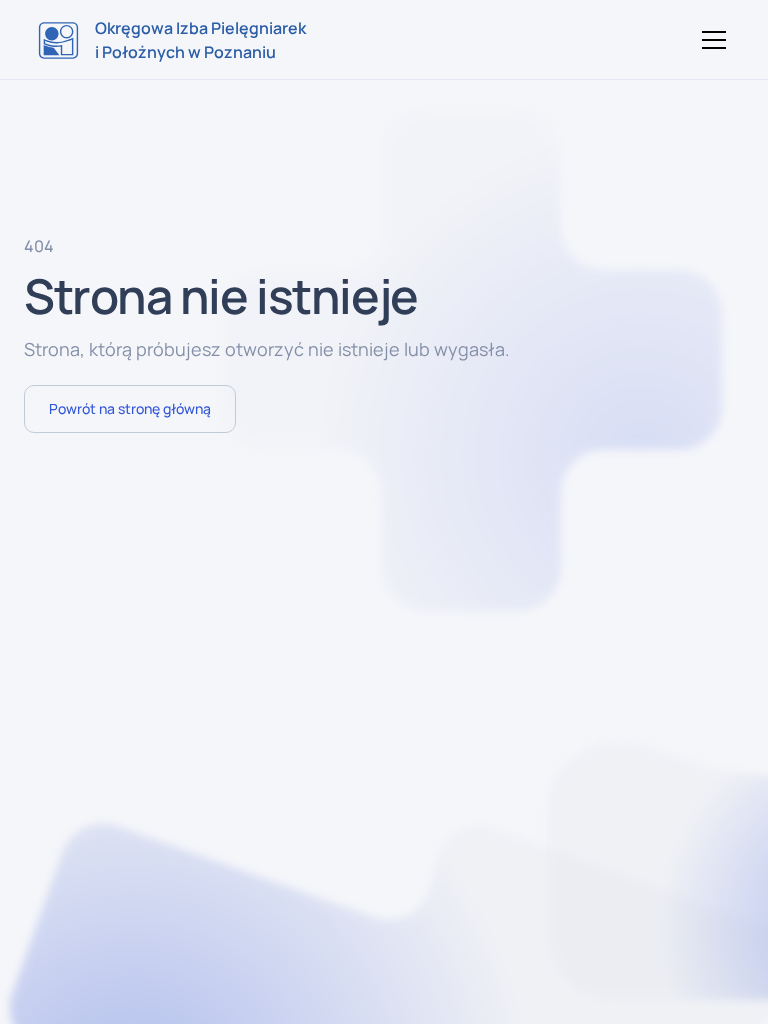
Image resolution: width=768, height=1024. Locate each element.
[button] (710, 40)
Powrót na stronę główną (130, 408)
